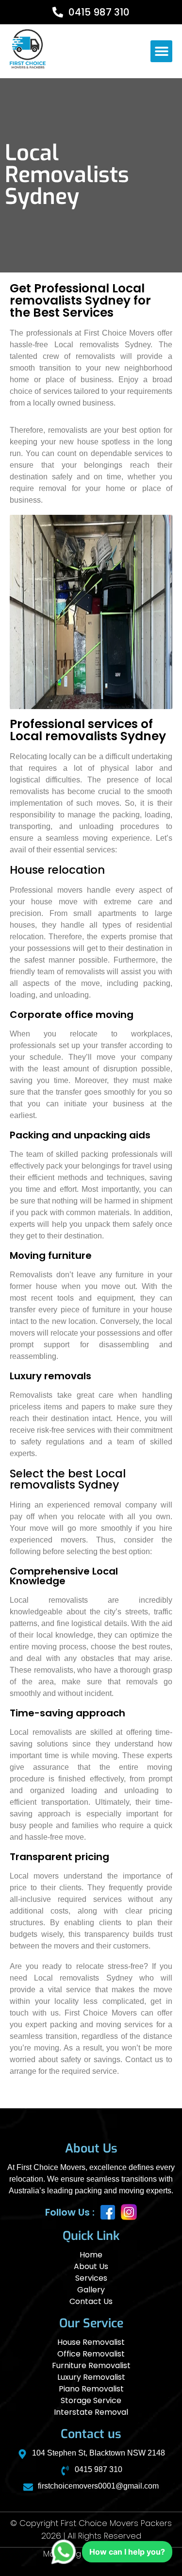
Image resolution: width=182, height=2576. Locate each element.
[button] (161, 51)
